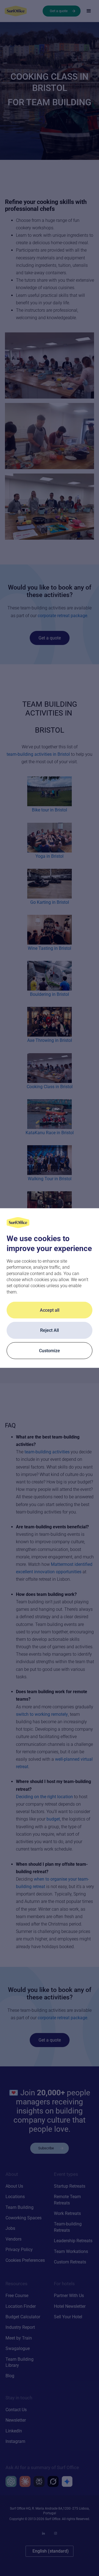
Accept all (50, 1310)
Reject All (50, 1330)
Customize (50, 1350)
